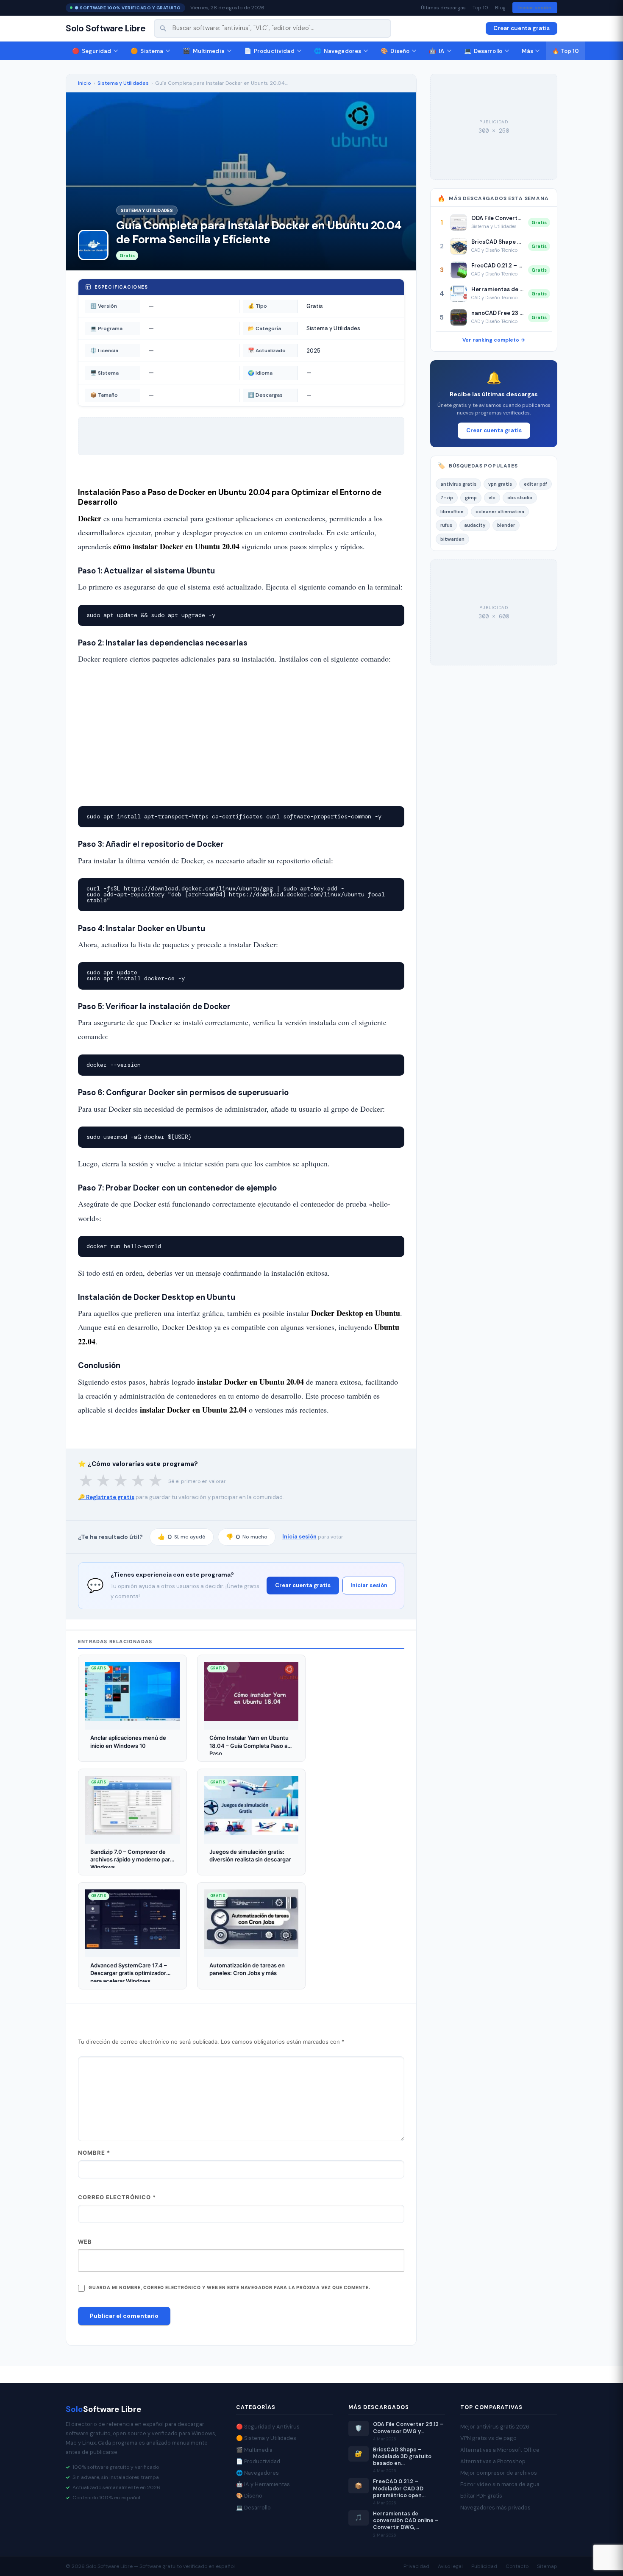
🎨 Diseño (249, 2496)
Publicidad (484, 2566)
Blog (500, 8)
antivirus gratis (458, 484)
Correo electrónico (117, 2197)
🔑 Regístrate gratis (106, 1497)
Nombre (94, 2153)
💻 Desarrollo (253, 2508)
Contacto (517, 2566)
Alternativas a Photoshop (493, 2461)
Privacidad (416, 2566)
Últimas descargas (443, 8)
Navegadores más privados (495, 2508)
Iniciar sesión (535, 8)
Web (85, 2242)
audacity (475, 525)
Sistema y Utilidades (123, 83)
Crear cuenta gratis (521, 28)
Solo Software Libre (106, 29)
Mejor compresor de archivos (499, 2473)
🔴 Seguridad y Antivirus (268, 2427)
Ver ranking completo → (494, 340)
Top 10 (480, 8)
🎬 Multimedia (254, 2450)
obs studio (520, 498)
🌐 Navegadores (257, 2473)
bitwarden (452, 539)
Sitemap (547, 2566)
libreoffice (452, 512)
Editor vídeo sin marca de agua (500, 2484)
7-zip (447, 498)
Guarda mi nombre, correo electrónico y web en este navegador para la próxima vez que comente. (229, 2288)
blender (506, 525)
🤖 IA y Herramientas (263, 2484)
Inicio (85, 83)
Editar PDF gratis (481, 2496)
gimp (471, 498)
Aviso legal (450, 2566)
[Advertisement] (241, 736)
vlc (492, 498)
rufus (446, 525)
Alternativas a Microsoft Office (500, 2450)
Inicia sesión (299, 1537)
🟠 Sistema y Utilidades (266, 2438)
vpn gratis (500, 484)
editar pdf (535, 484)
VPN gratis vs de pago (488, 2438)
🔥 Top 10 (566, 51)
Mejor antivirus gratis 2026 (495, 2427)
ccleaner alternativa (500, 512)
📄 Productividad (258, 2461)
